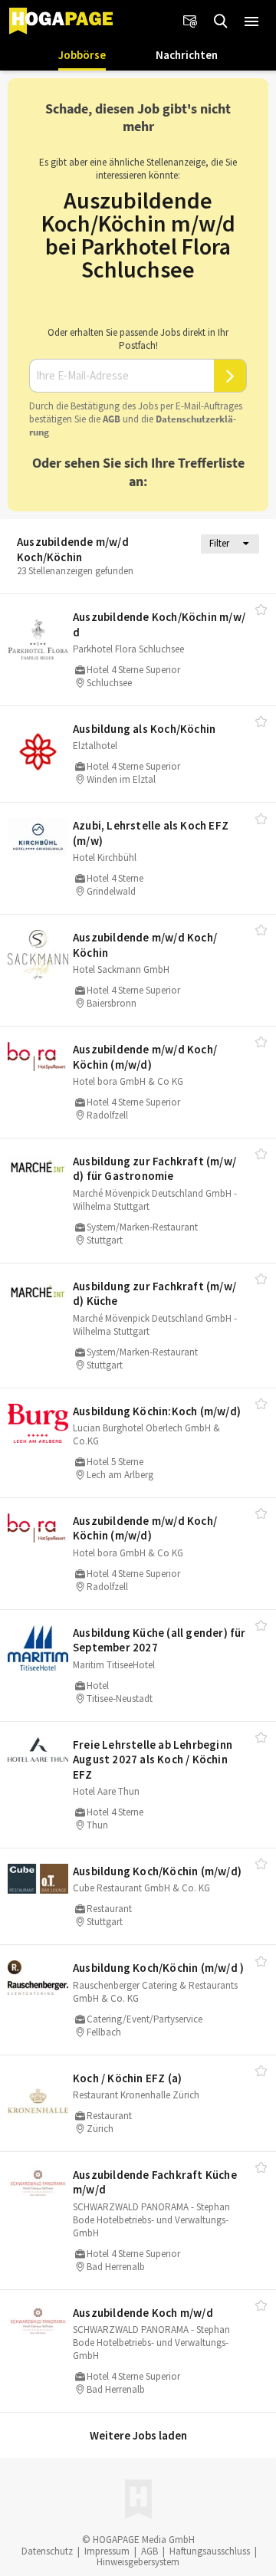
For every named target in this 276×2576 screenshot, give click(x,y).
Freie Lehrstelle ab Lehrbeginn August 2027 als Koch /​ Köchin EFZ (153, 1760)
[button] (251, 21)
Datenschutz (47, 2551)
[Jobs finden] (221, 21)
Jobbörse (82, 55)
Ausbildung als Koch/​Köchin (144, 729)
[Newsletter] (190, 21)
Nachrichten (187, 55)
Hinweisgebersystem (138, 2562)
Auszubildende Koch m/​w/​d (143, 2313)
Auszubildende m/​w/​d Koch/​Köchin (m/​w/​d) (145, 1057)
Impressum (107, 2551)
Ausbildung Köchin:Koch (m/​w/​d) (157, 1411)
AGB (112, 419)
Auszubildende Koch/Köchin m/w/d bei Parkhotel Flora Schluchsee (138, 235)
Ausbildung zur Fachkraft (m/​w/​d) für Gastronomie (154, 1169)
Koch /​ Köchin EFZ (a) (127, 2078)
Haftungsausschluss (210, 2551)
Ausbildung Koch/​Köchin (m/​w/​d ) (158, 1968)
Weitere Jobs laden (138, 2435)
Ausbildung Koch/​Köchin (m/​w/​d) (157, 1871)
